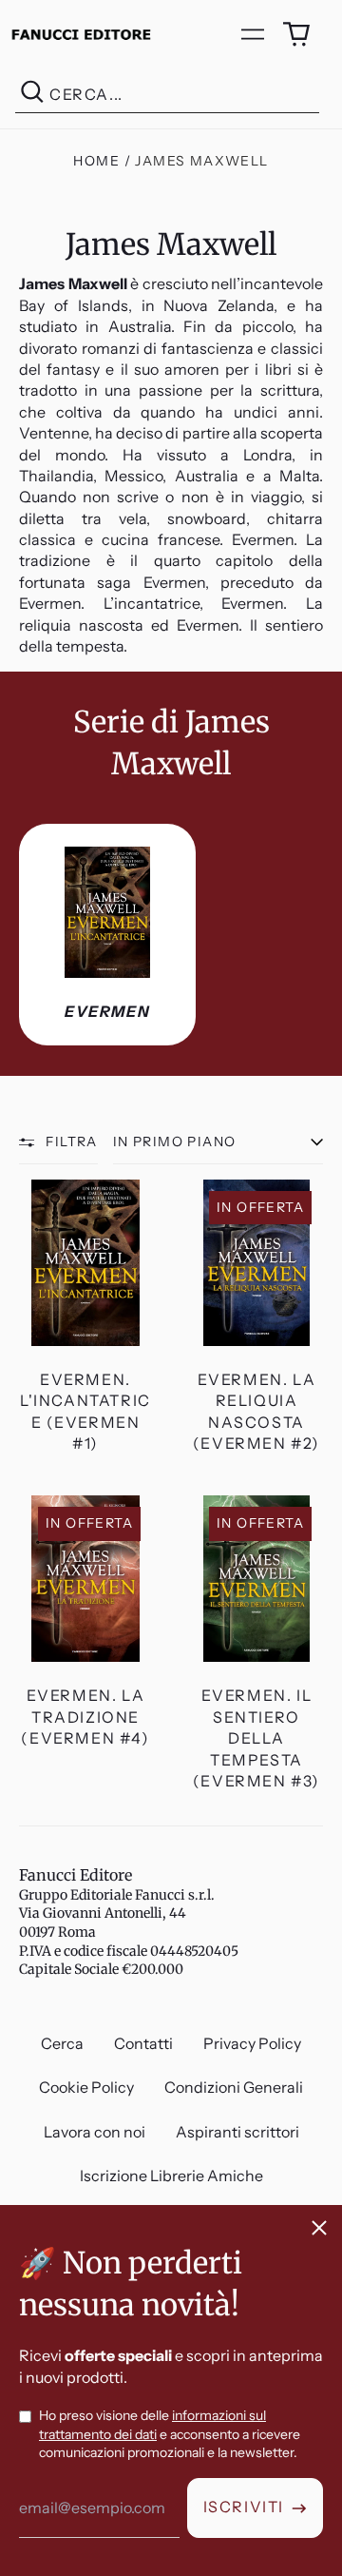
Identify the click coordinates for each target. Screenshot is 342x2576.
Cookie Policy (86, 2087)
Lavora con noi (95, 2132)
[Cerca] (32, 95)
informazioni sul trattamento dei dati (152, 2425)
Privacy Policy (252, 2043)
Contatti (143, 2043)
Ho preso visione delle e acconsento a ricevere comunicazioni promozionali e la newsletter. (170, 2434)
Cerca (62, 2043)
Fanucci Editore (76, 1875)
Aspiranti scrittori (237, 2132)
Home (96, 161)
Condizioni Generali (234, 2087)
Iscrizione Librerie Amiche (171, 2176)
